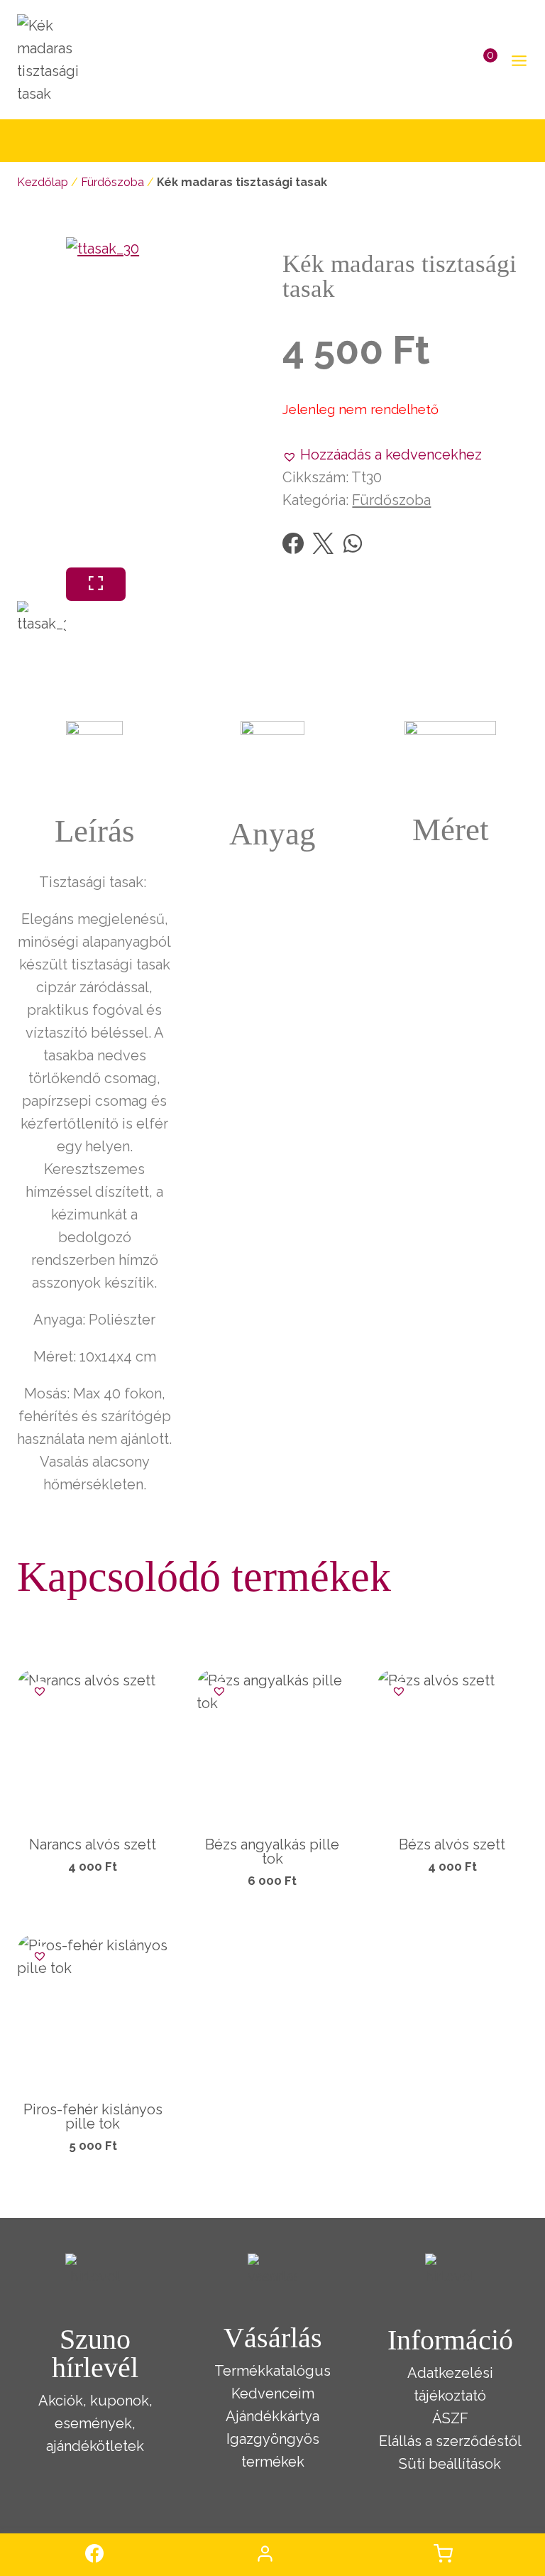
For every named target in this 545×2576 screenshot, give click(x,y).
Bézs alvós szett (452, 1844)
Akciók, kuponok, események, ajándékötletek (95, 2423)
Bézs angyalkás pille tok (272, 1852)
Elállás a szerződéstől (450, 2441)
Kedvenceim (273, 2393)
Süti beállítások (450, 2464)
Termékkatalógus (272, 2371)
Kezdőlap (43, 182)
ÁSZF (450, 2418)
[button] (382, 455)
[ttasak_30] (231, 402)
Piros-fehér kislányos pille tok (93, 2116)
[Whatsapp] (353, 543)
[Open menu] (516, 60)
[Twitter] (323, 543)
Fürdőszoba (112, 182)
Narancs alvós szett (93, 1844)
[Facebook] (293, 543)
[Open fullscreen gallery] (96, 584)
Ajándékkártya (272, 2416)
